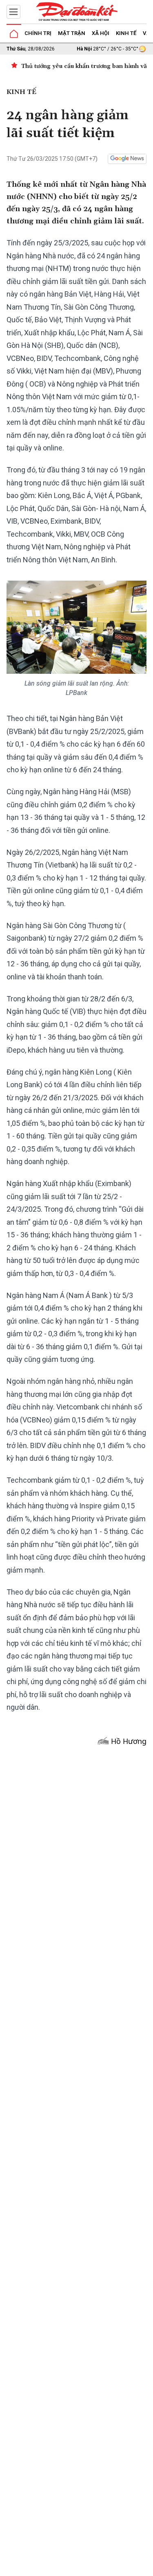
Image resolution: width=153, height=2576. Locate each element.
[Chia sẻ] (146, 2565)
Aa (95, 2567)
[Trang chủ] (14, 34)
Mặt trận (72, 33)
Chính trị (38, 33)
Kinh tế (126, 33)
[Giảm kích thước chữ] (83, 2567)
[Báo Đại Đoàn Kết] (77, 12)
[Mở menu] (13, 12)
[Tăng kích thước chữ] (107, 2567)
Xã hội (101, 33)
